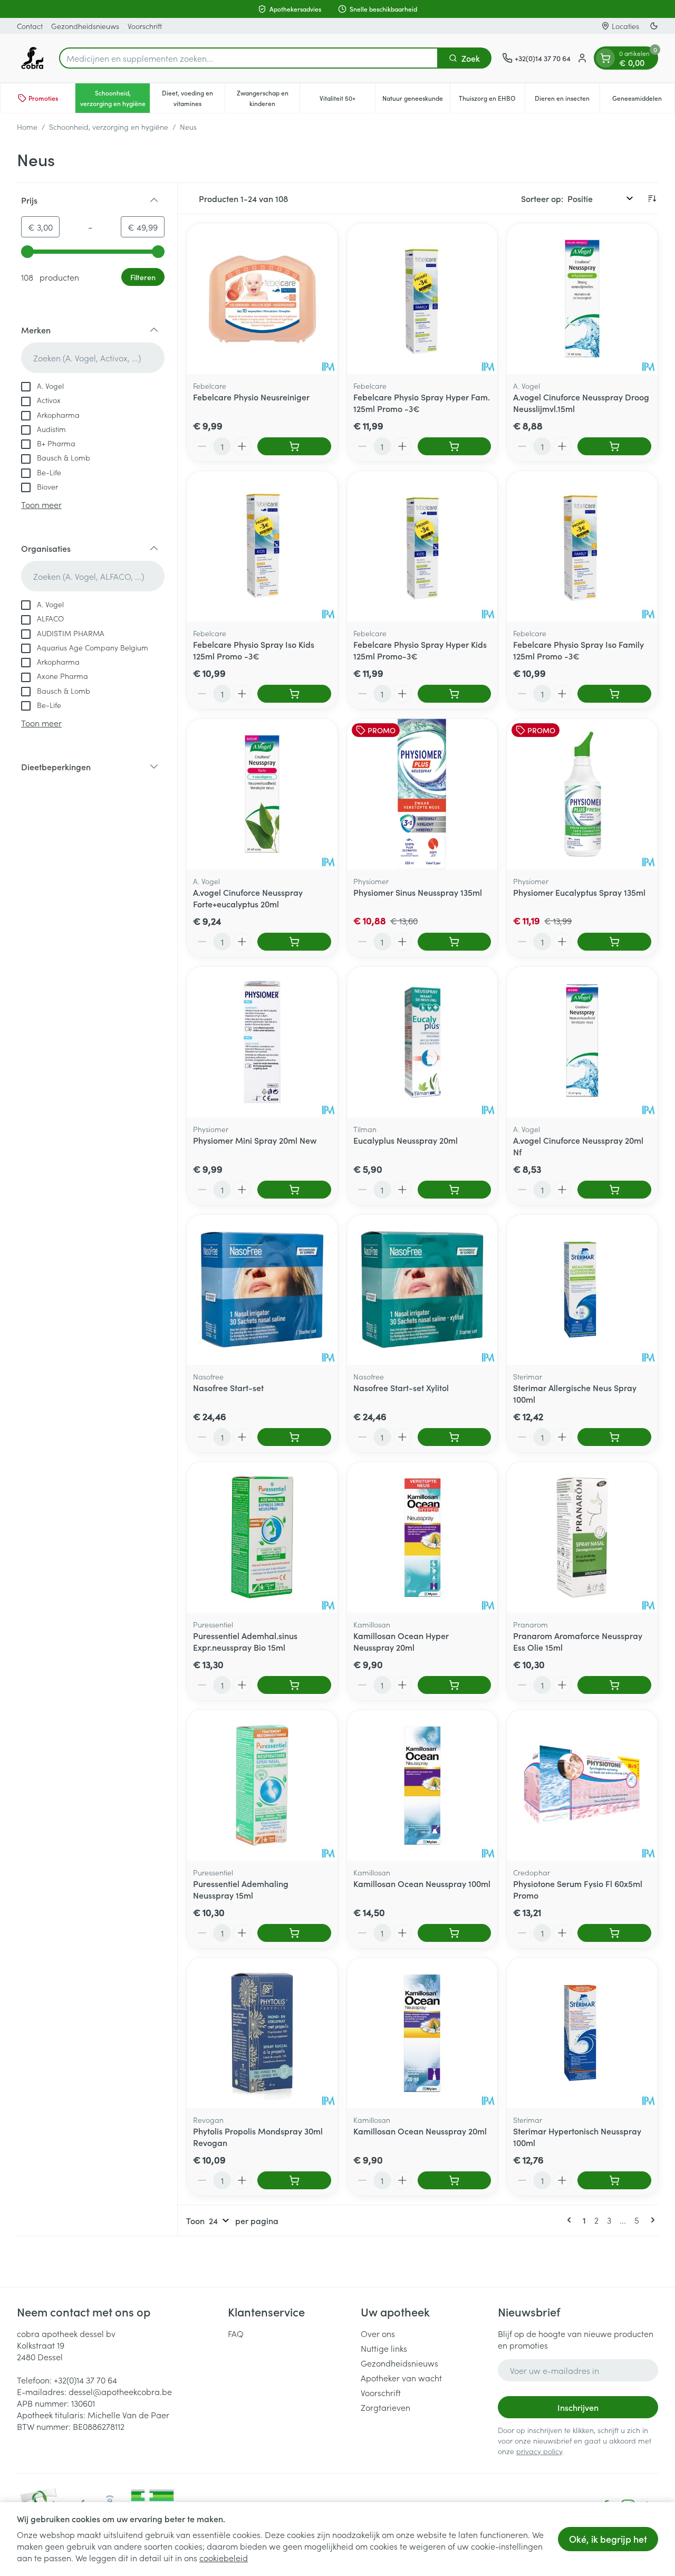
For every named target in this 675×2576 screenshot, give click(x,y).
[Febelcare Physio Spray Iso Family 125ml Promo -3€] (582, 547)
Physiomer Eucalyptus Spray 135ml (579, 892)
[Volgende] (651, 2220)
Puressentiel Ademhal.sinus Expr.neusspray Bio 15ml (245, 1641)
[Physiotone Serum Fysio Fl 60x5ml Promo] (582, 1785)
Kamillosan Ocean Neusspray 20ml (420, 2131)
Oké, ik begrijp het (608, 2539)
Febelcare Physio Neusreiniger (251, 397)
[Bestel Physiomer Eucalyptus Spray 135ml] (614, 942)
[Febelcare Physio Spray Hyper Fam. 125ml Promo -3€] (422, 299)
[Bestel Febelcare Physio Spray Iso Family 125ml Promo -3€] (614, 694)
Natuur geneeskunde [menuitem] (416, 100)
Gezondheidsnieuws (85, 26)
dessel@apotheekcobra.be (120, 2391)
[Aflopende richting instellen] (652, 198)
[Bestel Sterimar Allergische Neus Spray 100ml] (614, 1437)
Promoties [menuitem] (43, 98)
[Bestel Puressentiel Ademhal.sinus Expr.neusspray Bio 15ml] (294, 1685)
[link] (571, 2220)
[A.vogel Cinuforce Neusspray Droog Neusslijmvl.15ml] (582, 299)
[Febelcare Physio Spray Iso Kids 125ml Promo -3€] (262, 547)
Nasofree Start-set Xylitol (401, 1387)
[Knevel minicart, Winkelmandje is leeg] (605, 58)
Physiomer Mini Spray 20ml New (255, 1140)
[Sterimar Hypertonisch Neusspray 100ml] (582, 2033)
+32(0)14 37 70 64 (85, 2380)
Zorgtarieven (385, 2407)
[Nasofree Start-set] (262, 1290)
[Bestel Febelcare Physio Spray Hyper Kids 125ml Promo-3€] (455, 694)
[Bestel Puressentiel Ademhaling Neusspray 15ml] (294, 1933)
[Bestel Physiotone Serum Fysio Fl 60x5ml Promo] (614, 1933)
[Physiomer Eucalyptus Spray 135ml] (582, 794)
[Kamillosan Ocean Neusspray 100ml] (422, 1785)
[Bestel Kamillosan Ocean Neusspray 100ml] (455, 1933)
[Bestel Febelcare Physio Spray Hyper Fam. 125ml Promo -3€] (455, 446)
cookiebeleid (224, 2558)
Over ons (378, 2333)
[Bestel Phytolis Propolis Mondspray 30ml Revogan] (294, 2180)
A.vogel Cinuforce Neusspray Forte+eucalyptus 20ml (248, 898)
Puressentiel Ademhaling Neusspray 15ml (241, 1889)
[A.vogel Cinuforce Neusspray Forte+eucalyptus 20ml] (262, 794)
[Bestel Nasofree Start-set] (294, 1437)
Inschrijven (578, 2407)
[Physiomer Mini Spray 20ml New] (262, 1042)
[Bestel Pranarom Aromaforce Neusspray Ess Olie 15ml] (614, 1685)
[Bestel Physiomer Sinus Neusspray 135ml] (455, 942)
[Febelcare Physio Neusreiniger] (262, 299)
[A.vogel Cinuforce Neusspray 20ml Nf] (582, 1042)
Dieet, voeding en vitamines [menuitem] (193, 98)
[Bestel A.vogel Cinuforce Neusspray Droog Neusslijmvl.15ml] (614, 446)
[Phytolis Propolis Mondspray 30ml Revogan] (262, 2033)
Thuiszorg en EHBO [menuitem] (492, 100)
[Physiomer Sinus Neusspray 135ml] (422, 794)
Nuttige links (384, 2348)
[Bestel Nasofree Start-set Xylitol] (455, 1437)
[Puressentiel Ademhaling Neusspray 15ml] (262, 1785)
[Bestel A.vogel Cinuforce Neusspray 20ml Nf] (614, 1190)
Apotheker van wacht (401, 2378)
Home (27, 127)
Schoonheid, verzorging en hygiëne (109, 127)
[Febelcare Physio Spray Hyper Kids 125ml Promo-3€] (422, 547)
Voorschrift (145, 26)
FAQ (236, 2333)
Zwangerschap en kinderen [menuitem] (268, 98)
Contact (30, 26)
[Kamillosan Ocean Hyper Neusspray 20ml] (422, 1537)
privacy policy (539, 2451)
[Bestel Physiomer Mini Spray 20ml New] (294, 1190)
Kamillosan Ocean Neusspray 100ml (422, 1883)
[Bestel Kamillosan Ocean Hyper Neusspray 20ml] (455, 1685)
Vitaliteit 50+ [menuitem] (347, 100)
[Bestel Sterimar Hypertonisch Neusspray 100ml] (614, 2180)
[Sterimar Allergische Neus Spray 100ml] (582, 1290)
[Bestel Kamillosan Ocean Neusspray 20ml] (455, 2180)
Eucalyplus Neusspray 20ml (406, 1140)
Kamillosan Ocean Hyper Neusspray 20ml (401, 1641)
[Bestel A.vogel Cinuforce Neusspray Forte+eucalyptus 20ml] (294, 942)
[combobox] (249, 58)
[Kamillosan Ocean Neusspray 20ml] (422, 2033)
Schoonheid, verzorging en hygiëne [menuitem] (115, 98)
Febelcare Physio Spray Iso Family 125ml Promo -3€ (578, 650)
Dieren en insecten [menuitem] (567, 100)
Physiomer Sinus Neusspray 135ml (418, 892)
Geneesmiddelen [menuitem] (643, 100)
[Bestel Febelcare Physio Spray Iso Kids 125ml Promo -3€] (294, 694)
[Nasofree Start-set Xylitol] (422, 1290)
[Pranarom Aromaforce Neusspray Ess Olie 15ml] (582, 1537)
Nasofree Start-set (228, 1387)
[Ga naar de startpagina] (33, 58)
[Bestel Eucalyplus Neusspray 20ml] (455, 1190)
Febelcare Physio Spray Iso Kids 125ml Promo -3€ (254, 650)
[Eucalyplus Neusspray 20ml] (422, 1042)
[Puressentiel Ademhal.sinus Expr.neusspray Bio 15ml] (262, 1537)
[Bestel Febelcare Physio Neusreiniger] (294, 446)
